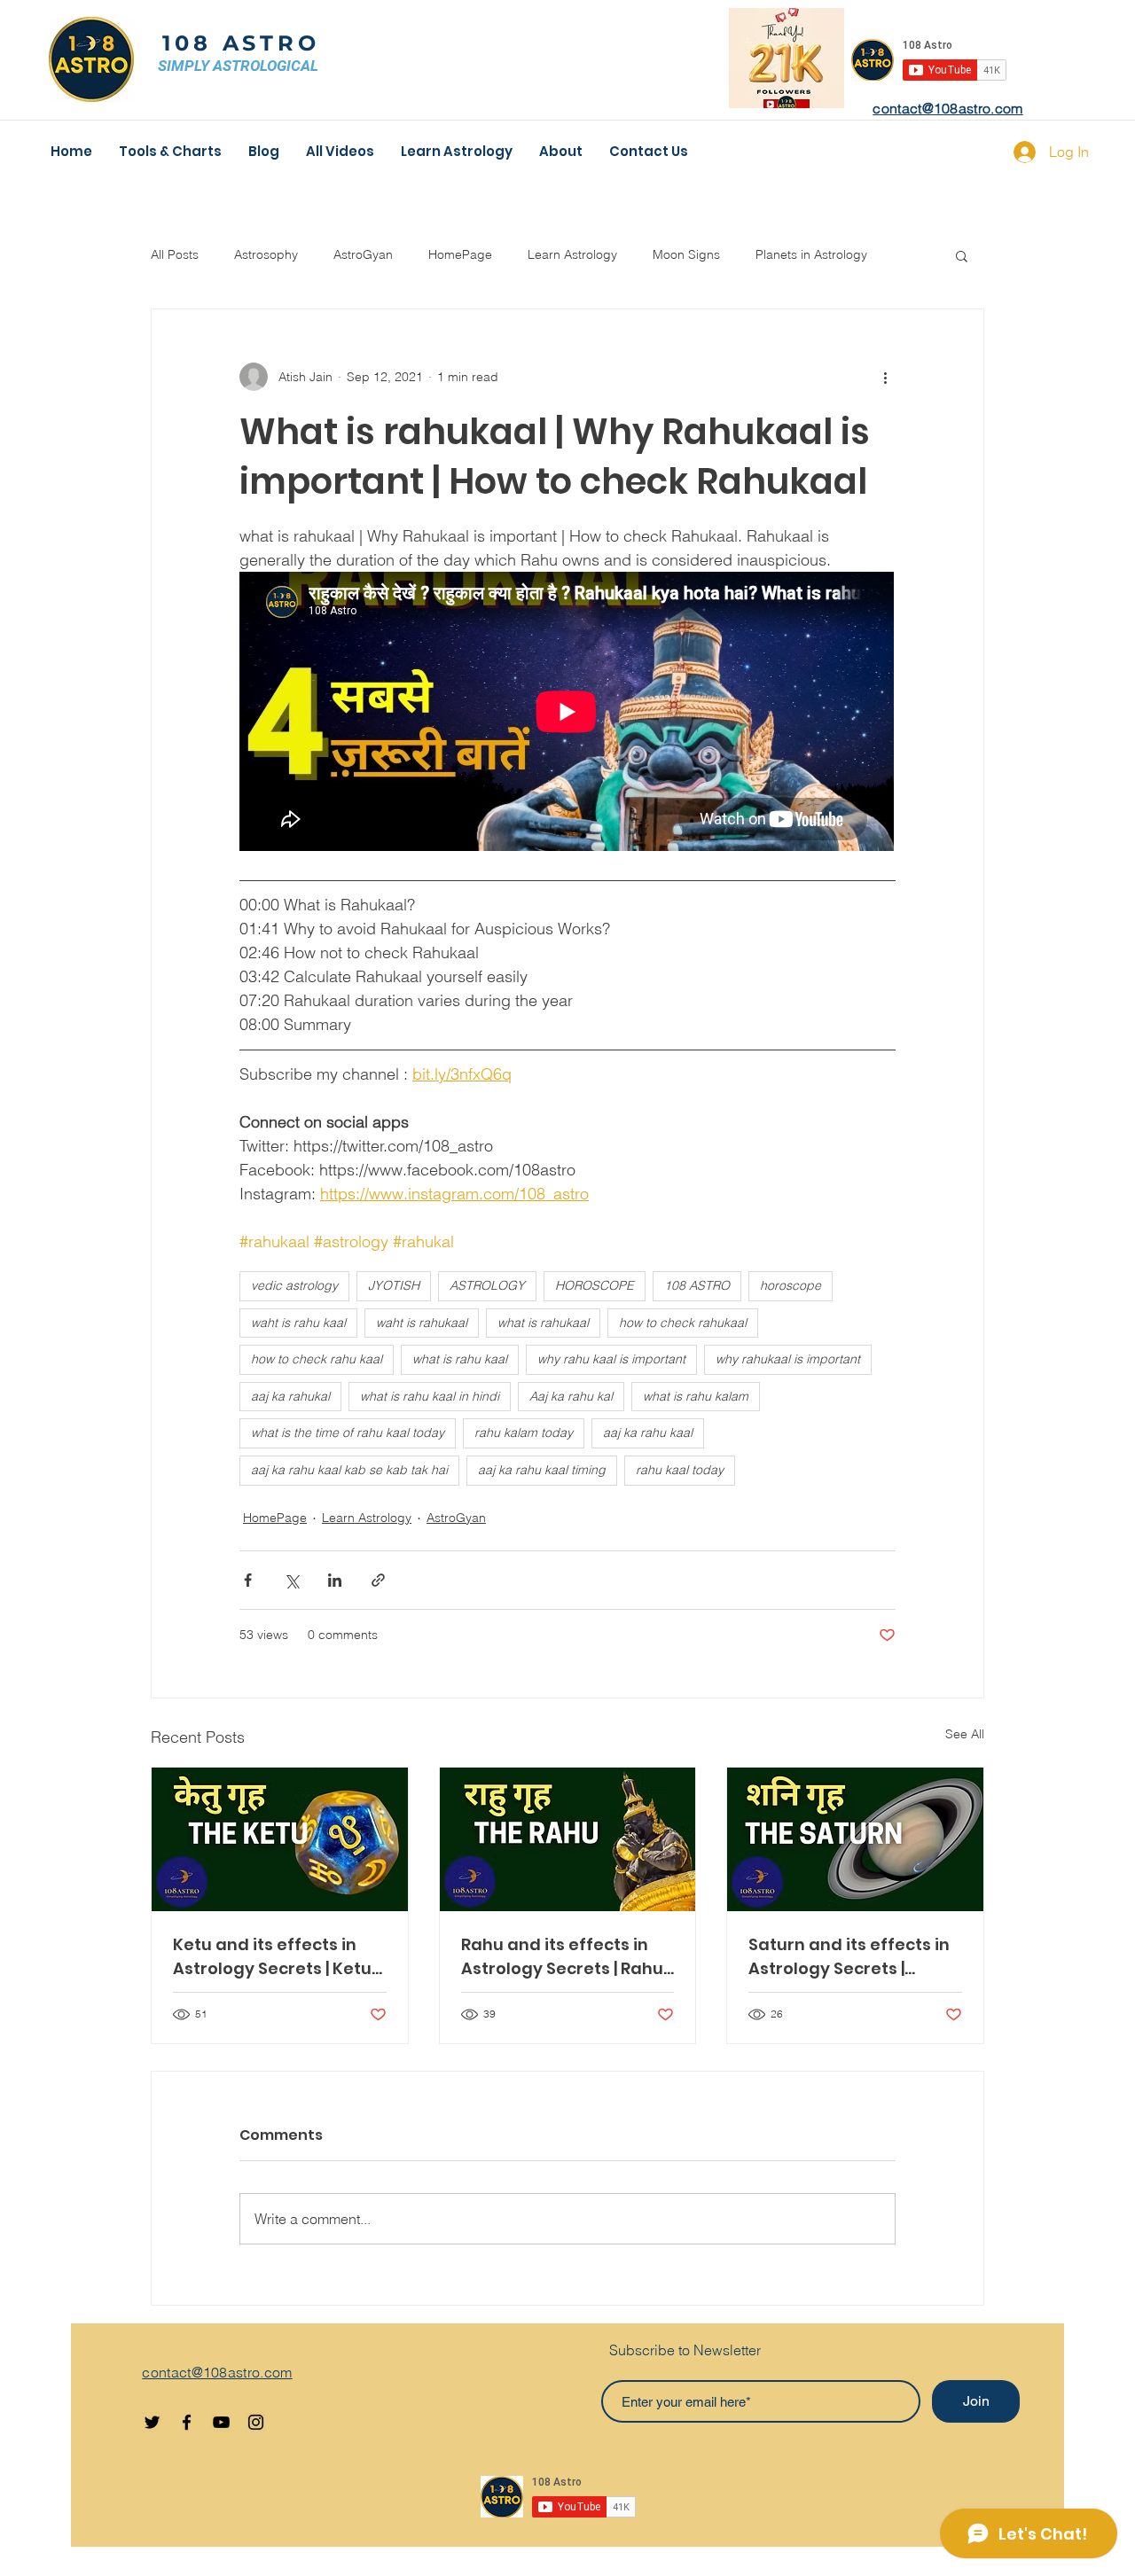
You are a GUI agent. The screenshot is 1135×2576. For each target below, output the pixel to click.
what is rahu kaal (460, 1359)
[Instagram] (256, 2422)
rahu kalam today (524, 1432)
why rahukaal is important (788, 1359)
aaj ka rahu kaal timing (542, 1470)
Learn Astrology (572, 254)
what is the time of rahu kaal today (348, 1432)
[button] (962, 255)
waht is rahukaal (422, 1323)
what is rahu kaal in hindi (430, 1396)
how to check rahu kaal (317, 1359)
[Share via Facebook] (248, 1580)
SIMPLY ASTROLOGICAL (238, 66)
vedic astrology (294, 1285)
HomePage (460, 254)
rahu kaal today (680, 1470)
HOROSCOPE (595, 1285)
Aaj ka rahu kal (571, 1396)
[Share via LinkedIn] (335, 1580)
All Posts (175, 254)
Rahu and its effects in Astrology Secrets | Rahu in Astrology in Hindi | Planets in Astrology (562, 1957)
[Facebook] (187, 2422)
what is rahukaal (543, 1323)
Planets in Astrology (811, 254)
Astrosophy (266, 254)
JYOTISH (394, 1285)
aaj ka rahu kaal (648, 1432)
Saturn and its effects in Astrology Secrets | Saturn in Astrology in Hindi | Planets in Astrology (849, 1957)
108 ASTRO (241, 43)
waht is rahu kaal (298, 1323)
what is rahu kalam (696, 1396)
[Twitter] (152, 2422)
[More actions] (885, 377)
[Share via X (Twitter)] (291, 1580)
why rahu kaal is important (611, 1359)
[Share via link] (378, 1580)
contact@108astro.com (947, 108)
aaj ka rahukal (290, 1396)
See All (965, 1734)
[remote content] (567, 713)
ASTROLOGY (487, 1285)
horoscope (791, 1285)
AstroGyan (363, 254)
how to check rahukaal (683, 1323)
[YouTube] (221, 2422)
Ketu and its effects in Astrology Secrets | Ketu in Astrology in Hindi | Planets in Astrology (272, 1957)
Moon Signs (686, 254)
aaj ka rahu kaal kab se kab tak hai (349, 1470)
